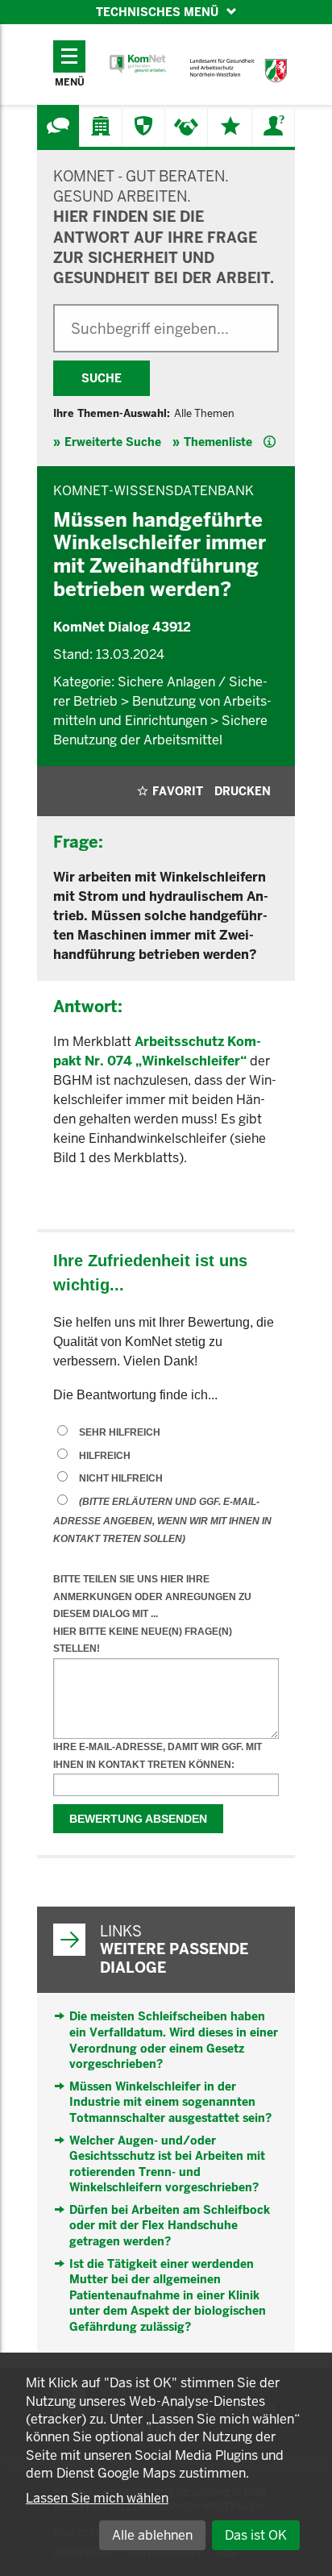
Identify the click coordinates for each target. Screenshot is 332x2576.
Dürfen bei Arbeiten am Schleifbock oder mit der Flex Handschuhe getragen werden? (170, 2226)
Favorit (178, 791)
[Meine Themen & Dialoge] (230, 126)
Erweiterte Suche (113, 442)
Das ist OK (256, 2535)
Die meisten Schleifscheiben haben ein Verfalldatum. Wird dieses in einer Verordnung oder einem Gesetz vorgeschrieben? (174, 2040)
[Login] (273, 126)
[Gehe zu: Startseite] (138, 64)
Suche (102, 378)
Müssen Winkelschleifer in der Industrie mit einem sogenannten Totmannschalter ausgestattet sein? (170, 2102)
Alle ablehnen (152, 2535)
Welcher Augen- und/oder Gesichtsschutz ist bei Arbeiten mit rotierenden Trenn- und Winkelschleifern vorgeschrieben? (167, 2164)
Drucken (243, 791)
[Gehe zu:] (58, 126)
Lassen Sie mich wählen (97, 2498)
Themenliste (218, 442)
